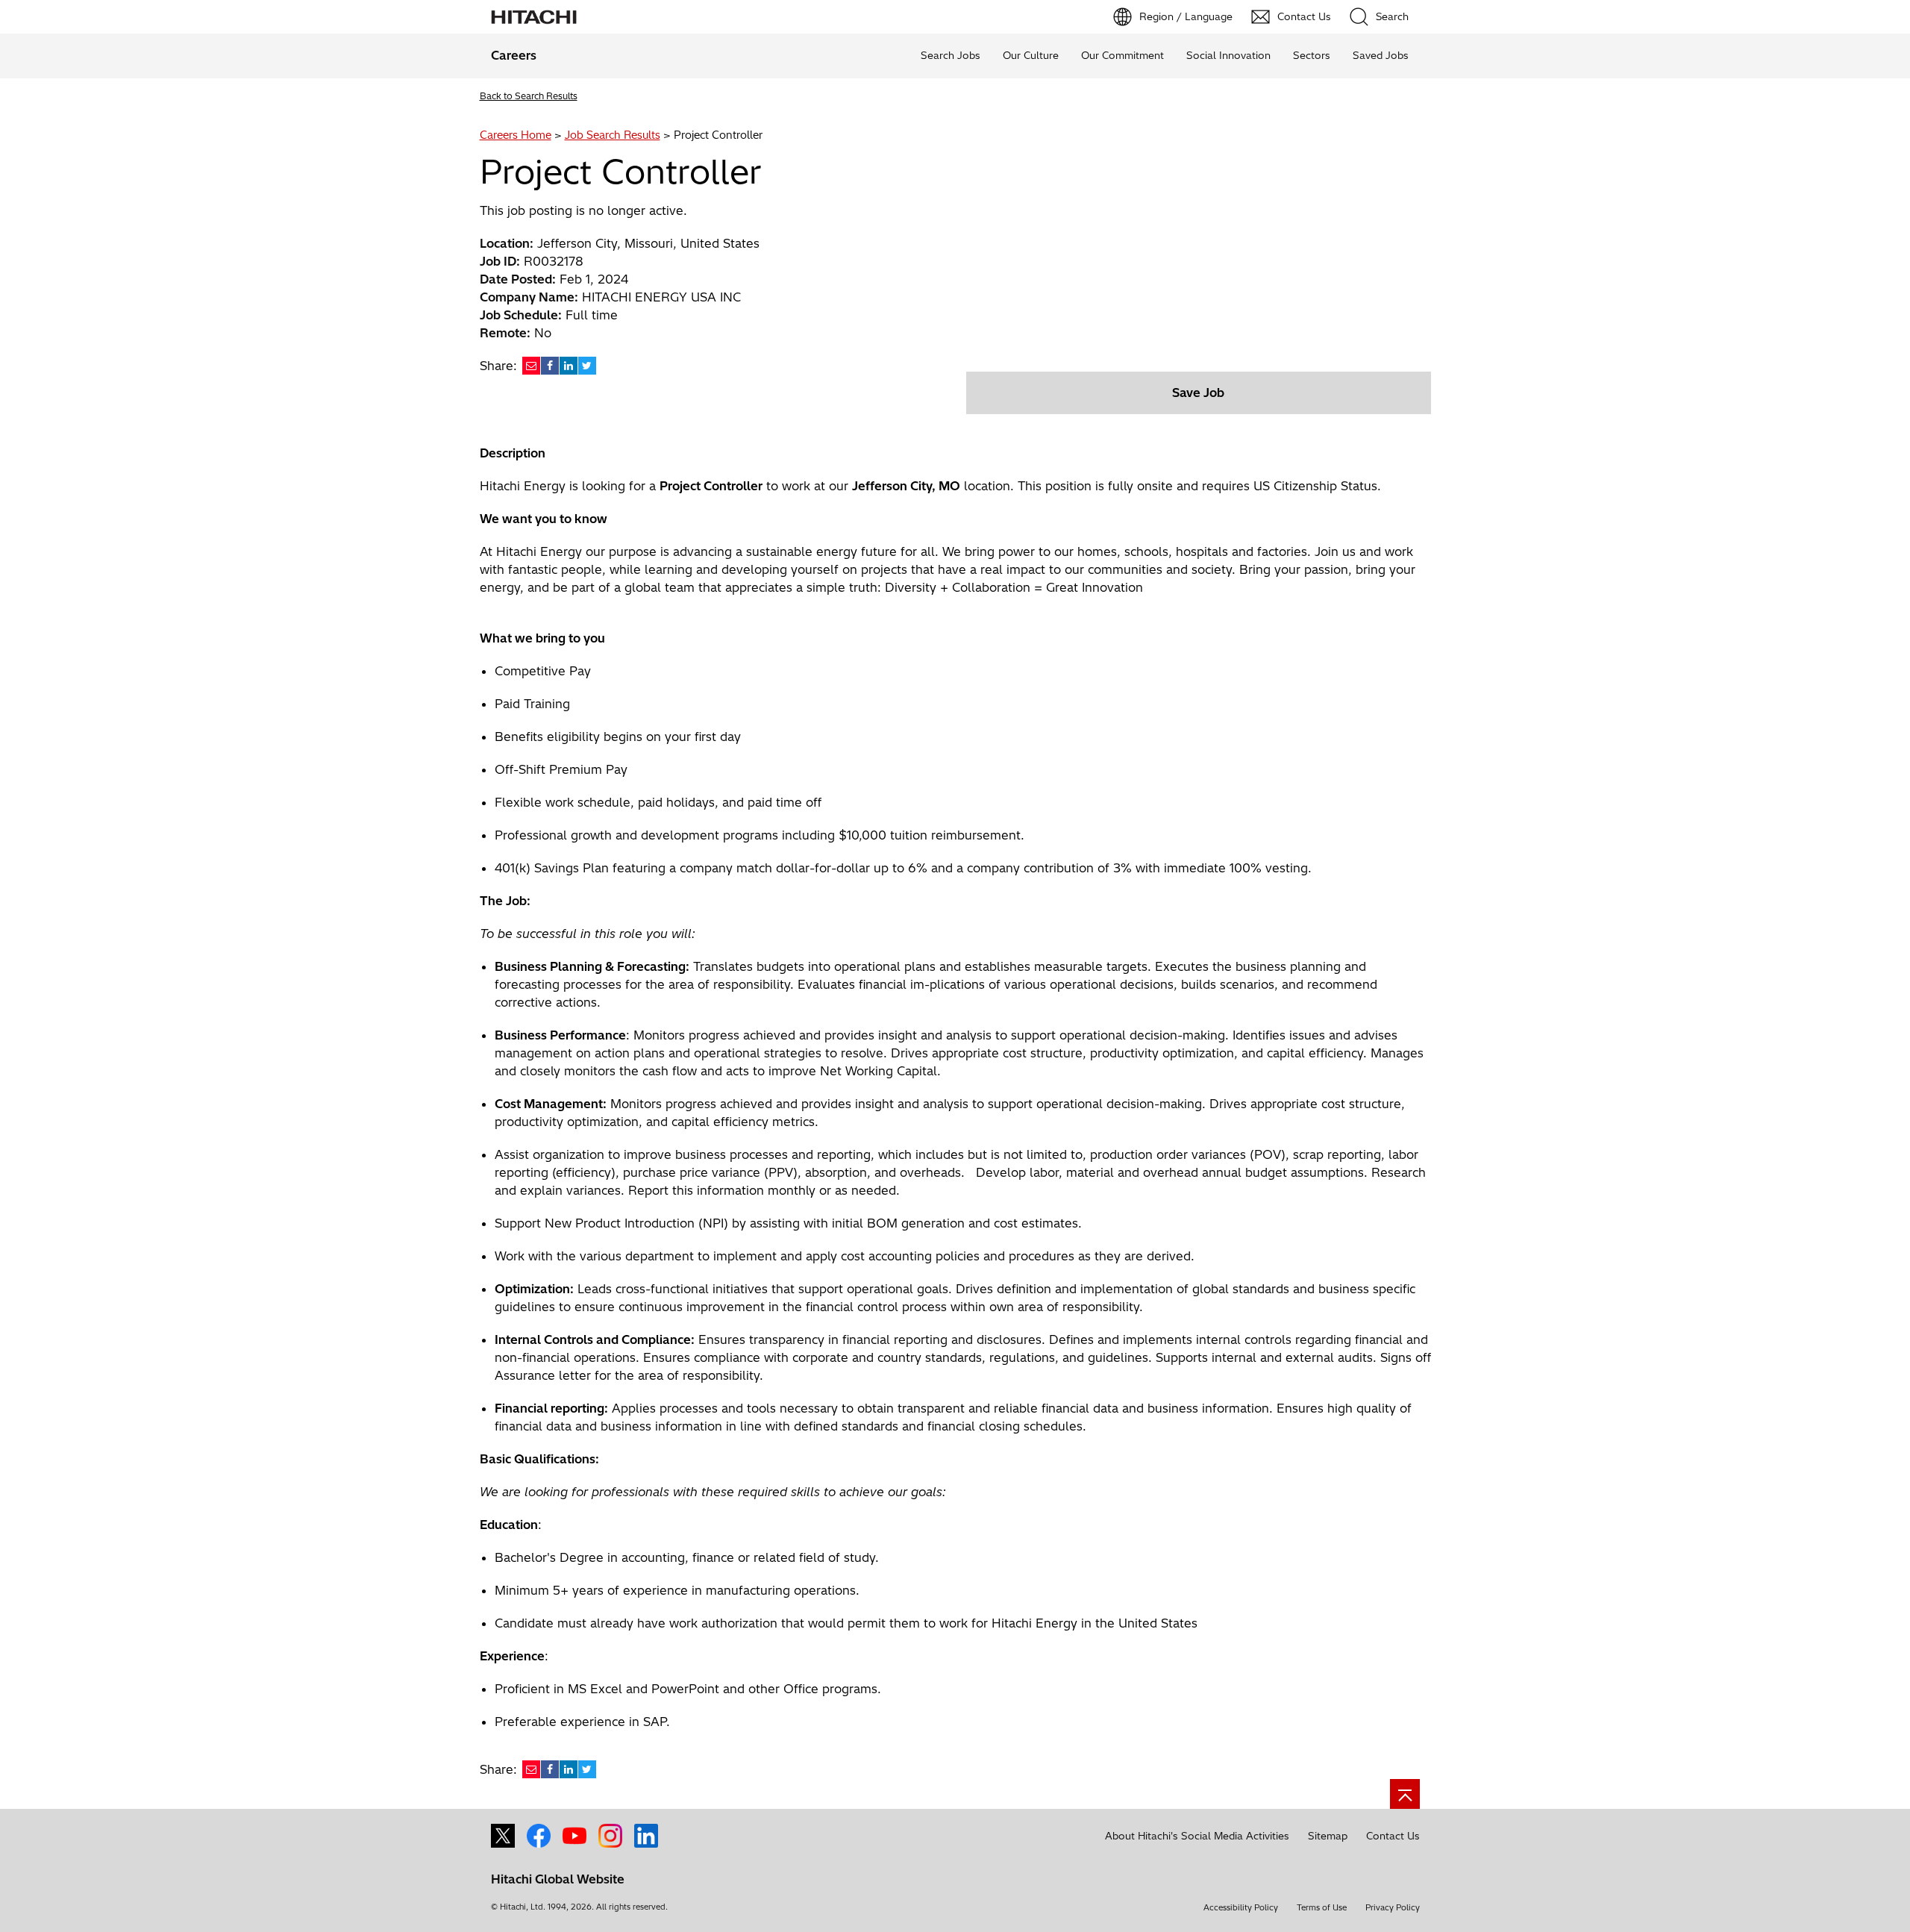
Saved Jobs (1381, 55)
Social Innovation (1228, 55)
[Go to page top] (1405, 1794)
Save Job (1198, 393)
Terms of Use (1322, 1907)
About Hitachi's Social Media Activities (1197, 1836)
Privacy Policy (1393, 1907)
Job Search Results (613, 135)
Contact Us (1393, 1836)
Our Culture (1031, 55)
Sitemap (1328, 1836)
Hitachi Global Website (558, 1879)
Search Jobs (951, 55)
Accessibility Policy (1241, 1907)
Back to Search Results (529, 96)
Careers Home (516, 135)
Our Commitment (1122, 55)
